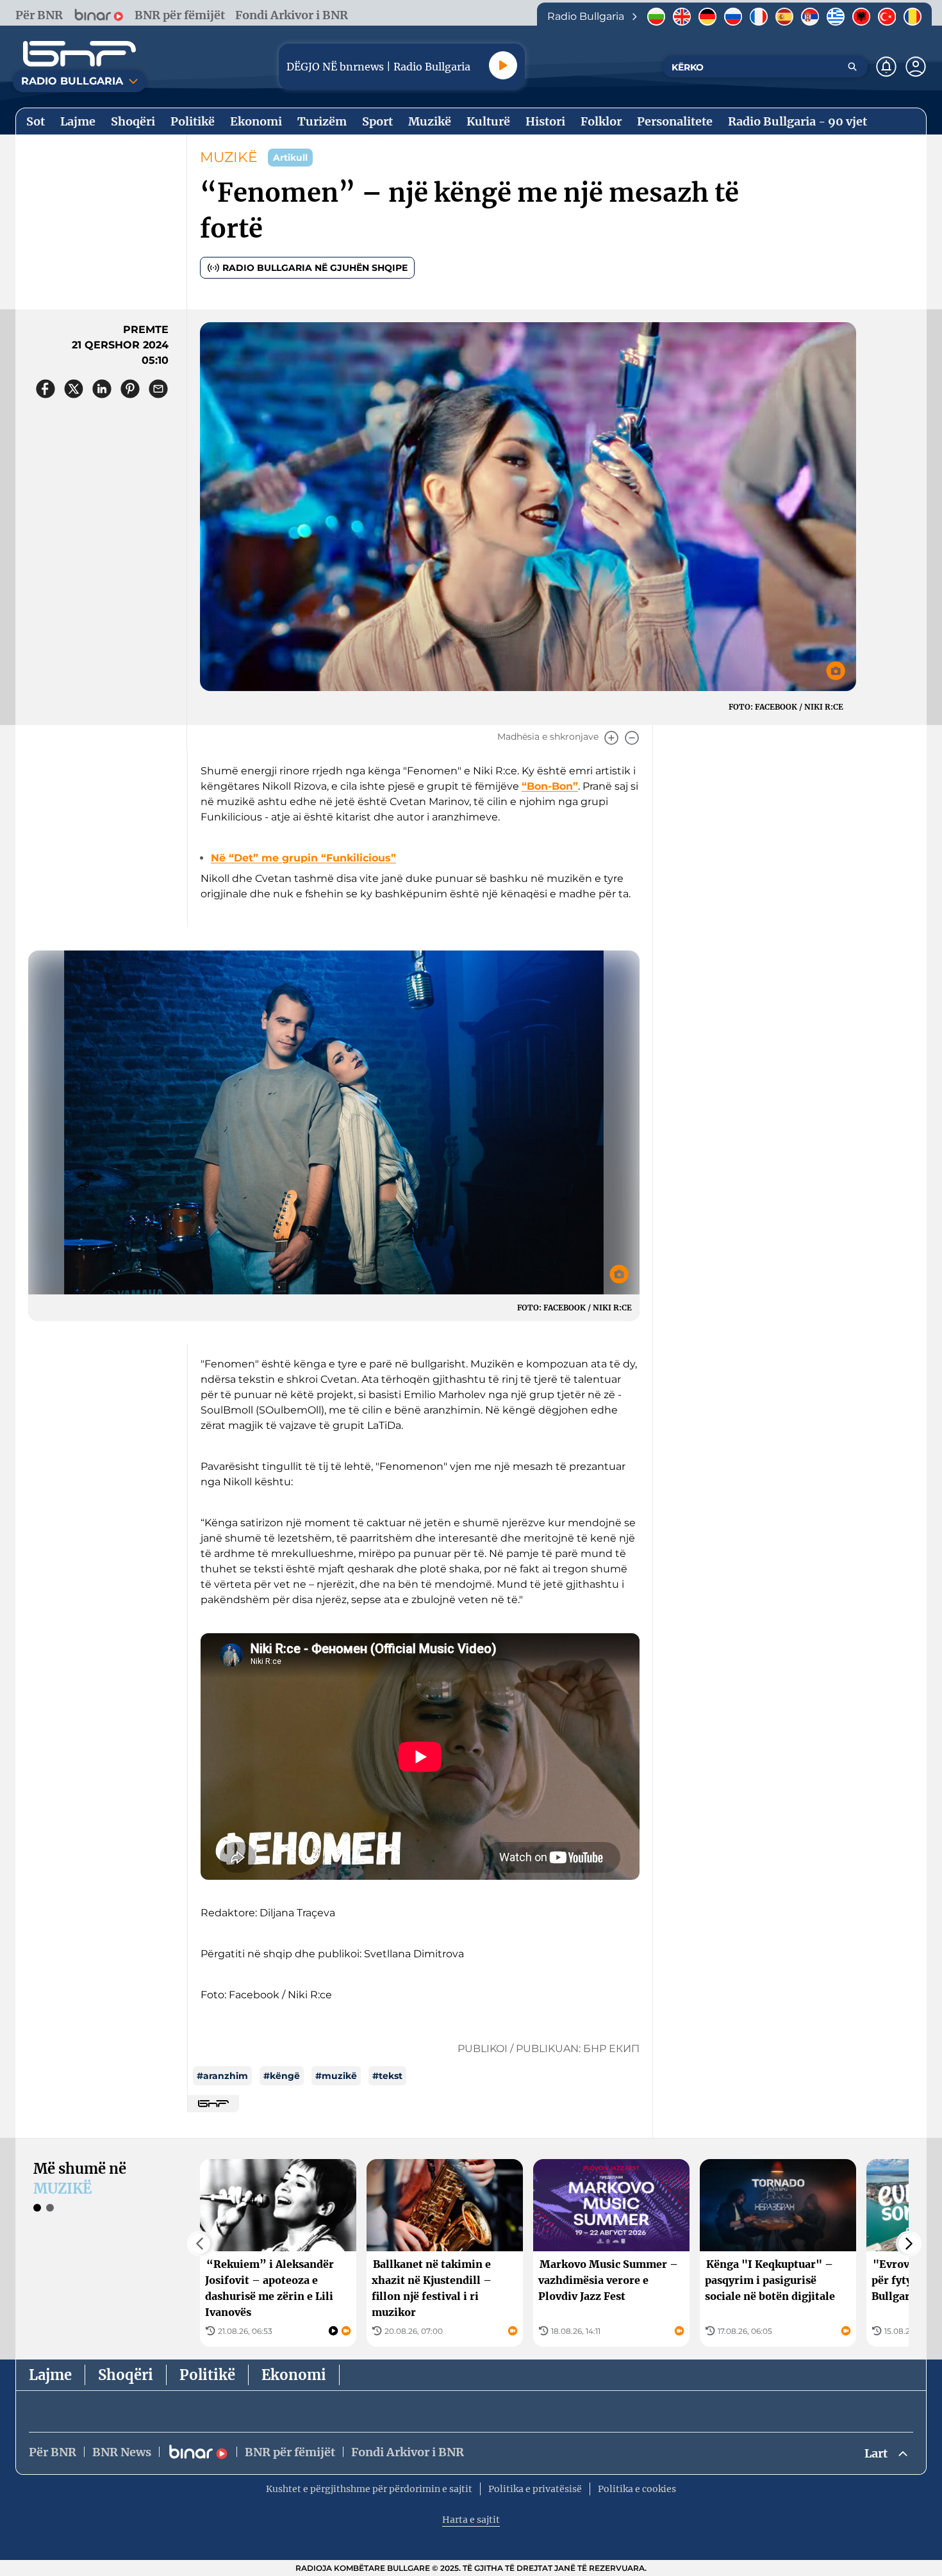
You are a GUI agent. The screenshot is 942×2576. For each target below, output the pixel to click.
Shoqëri (126, 2375)
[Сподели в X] (74, 389)
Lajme (50, 2375)
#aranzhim (222, 2076)
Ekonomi (294, 2375)
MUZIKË (229, 157)
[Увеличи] (611, 738)
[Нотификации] (886, 67)
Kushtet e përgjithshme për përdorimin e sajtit (369, 2489)
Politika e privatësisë (535, 2489)
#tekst (387, 2076)
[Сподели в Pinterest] (130, 389)
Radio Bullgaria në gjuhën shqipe (315, 268)
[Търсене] (852, 67)
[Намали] (632, 738)
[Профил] (916, 67)
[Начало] (79, 54)
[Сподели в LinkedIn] (102, 389)
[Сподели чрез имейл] (158, 389)
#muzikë (336, 2076)
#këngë (282, 2076)
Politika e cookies (637, 2489)
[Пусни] (503, 65)
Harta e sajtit (471, 2520)
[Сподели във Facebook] (45, 389)
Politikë (207, 2375)
